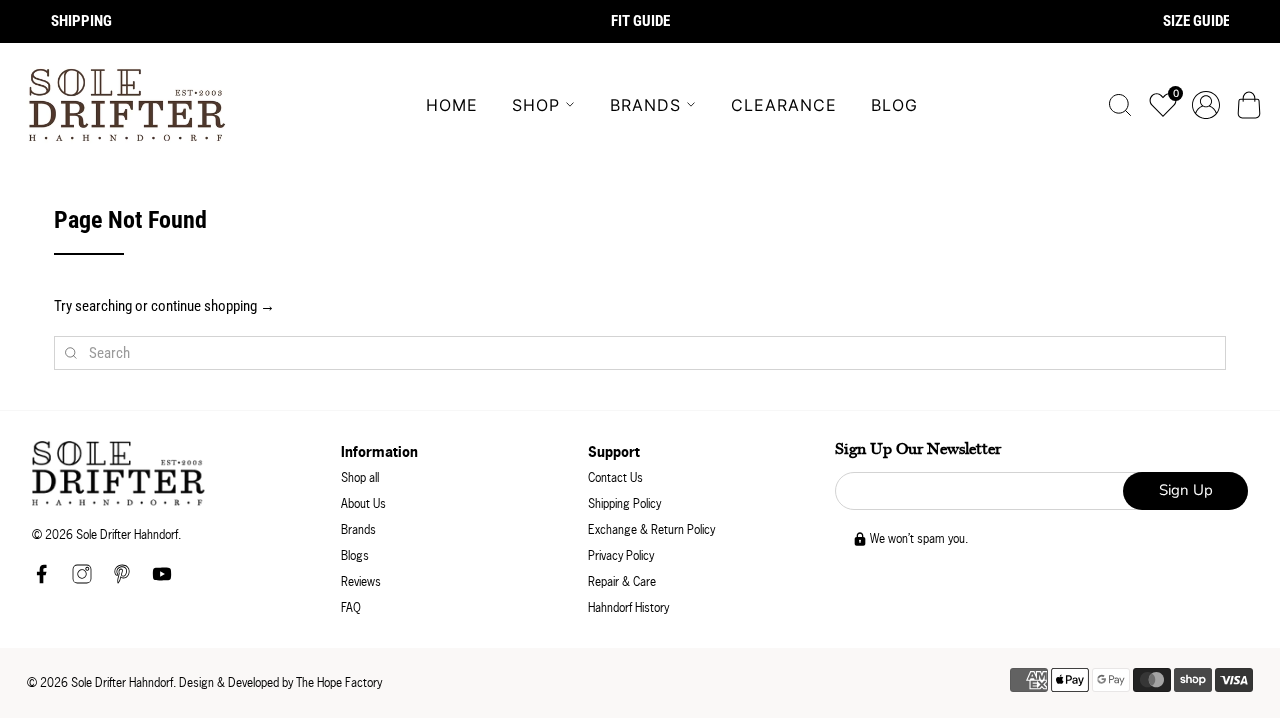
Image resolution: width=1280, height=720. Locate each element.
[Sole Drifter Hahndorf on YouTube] (162, 579)
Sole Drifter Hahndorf (122, 682)
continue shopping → (213, 306)
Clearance (784, 105)
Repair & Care (622, 581)
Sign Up (1186, 490)
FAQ (351, 607)
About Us (363, 503)
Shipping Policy (624, 503)
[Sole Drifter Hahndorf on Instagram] (82, 579)
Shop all (360, 477)
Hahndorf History (628, 607)
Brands (645, 105)
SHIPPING (81, 21)
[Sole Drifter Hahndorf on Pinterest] (122, 579)
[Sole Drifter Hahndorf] (127, 105)
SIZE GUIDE (1196, 21)
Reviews (361, 581)
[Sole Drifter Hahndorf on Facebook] (42, 579)
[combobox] (640, 353)
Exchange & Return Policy (651, 529)
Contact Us (615, 477)
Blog (894, 105)
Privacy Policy (621, 555)
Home (452, 105)
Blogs (355, 555)
